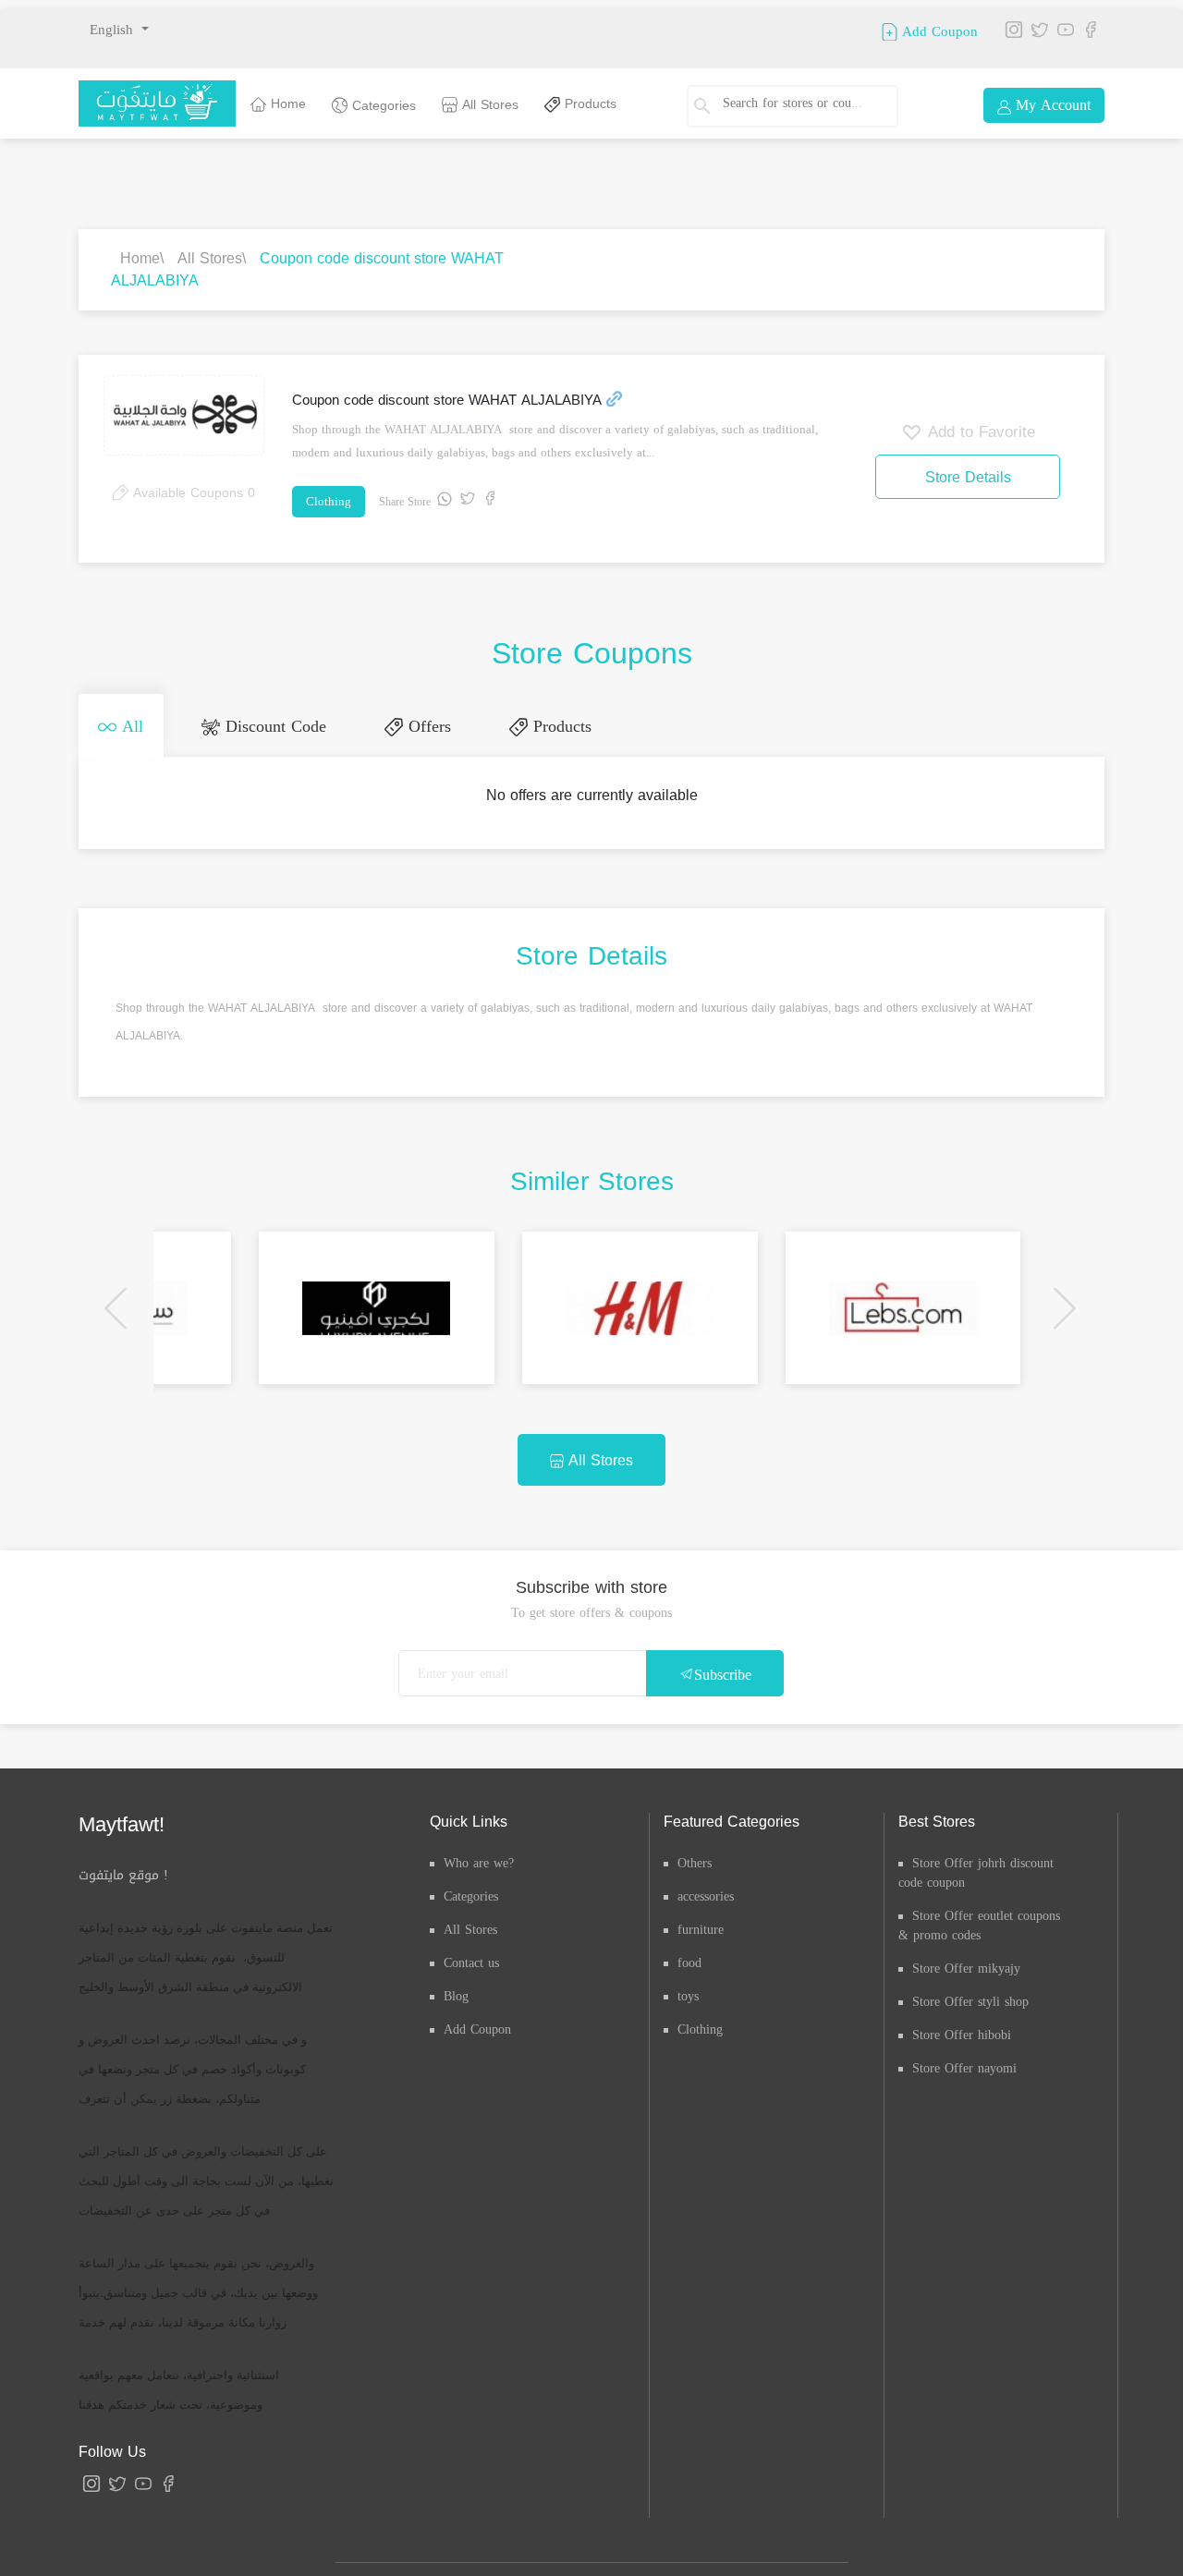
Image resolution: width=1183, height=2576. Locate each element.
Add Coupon (938, 30)
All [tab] (129, 725)
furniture (701, 1928)
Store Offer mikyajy (966, 1967)
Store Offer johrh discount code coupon (976, 1871)
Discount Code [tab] (269, 725)
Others (695, 1861)
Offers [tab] (421, 725)
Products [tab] (550, 725)
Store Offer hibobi (962, 2033)
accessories (706, 1895)
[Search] (711, 106)
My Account (1051, 105)
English (114, 30)
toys (688, 1994)
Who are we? (479, 1861)
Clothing (329, 501)
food (689, 1961)
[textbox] (799, 103)
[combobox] (807, 106)
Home (286, 104)
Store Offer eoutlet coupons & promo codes (979, 1924)
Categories (382, 106)
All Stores (488, 105)
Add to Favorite (979, 431)
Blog (456, 1994)
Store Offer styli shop (970, 2000)
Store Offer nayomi (964, 2066)
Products (588, 104)
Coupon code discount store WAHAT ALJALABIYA (307, 269)
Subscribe (723, 1674)
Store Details (968, 477)
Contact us (471, 1961)
